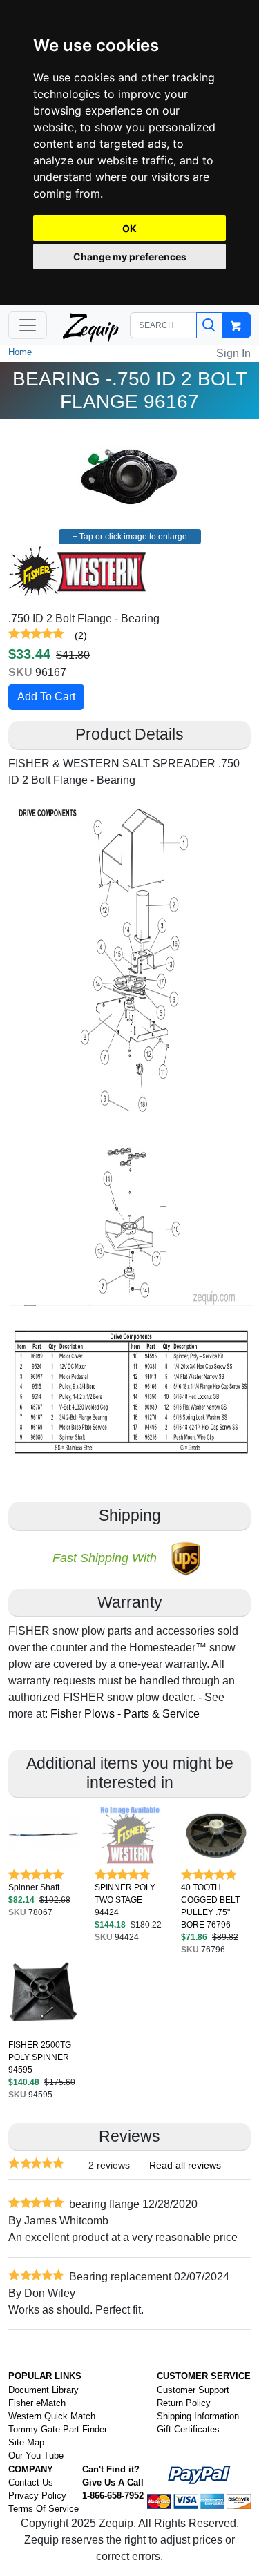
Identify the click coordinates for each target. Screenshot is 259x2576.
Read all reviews (185, 2165)
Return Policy (184, 2403)
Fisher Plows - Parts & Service (125, 1714)
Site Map (26, 2442)
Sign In (233, 353)
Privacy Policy (37, 2496)
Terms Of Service (44, 2509)
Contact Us (31, 2482)
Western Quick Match (52, 2416)
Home (20, 352)
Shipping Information (198, 2416)
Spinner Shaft (34, 1887)
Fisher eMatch (37, 2403)
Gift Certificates (188, 2429)
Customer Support (193, 2390)
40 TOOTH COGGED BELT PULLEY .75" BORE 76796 (210, 1906)
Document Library (44, 2390)
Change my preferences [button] (130, 257)
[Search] (209, 325)
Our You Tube (36, 2455)
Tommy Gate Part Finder (58, 2429)
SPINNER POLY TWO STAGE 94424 (125, 1900)
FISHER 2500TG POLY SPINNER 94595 (40, 2057)
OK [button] (129, 228)
